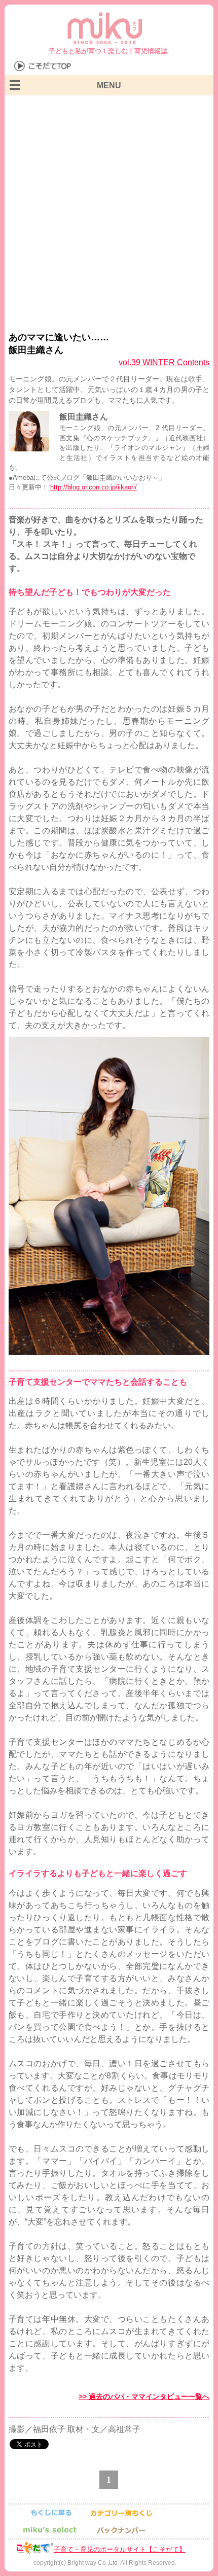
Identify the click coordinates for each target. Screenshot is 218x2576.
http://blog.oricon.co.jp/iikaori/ (94, 487)
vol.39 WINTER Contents (164, 362)
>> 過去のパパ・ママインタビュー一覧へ (144, 2396)
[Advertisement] (109, 209)
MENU (109, 85)
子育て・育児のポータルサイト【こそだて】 (120, 2549)
